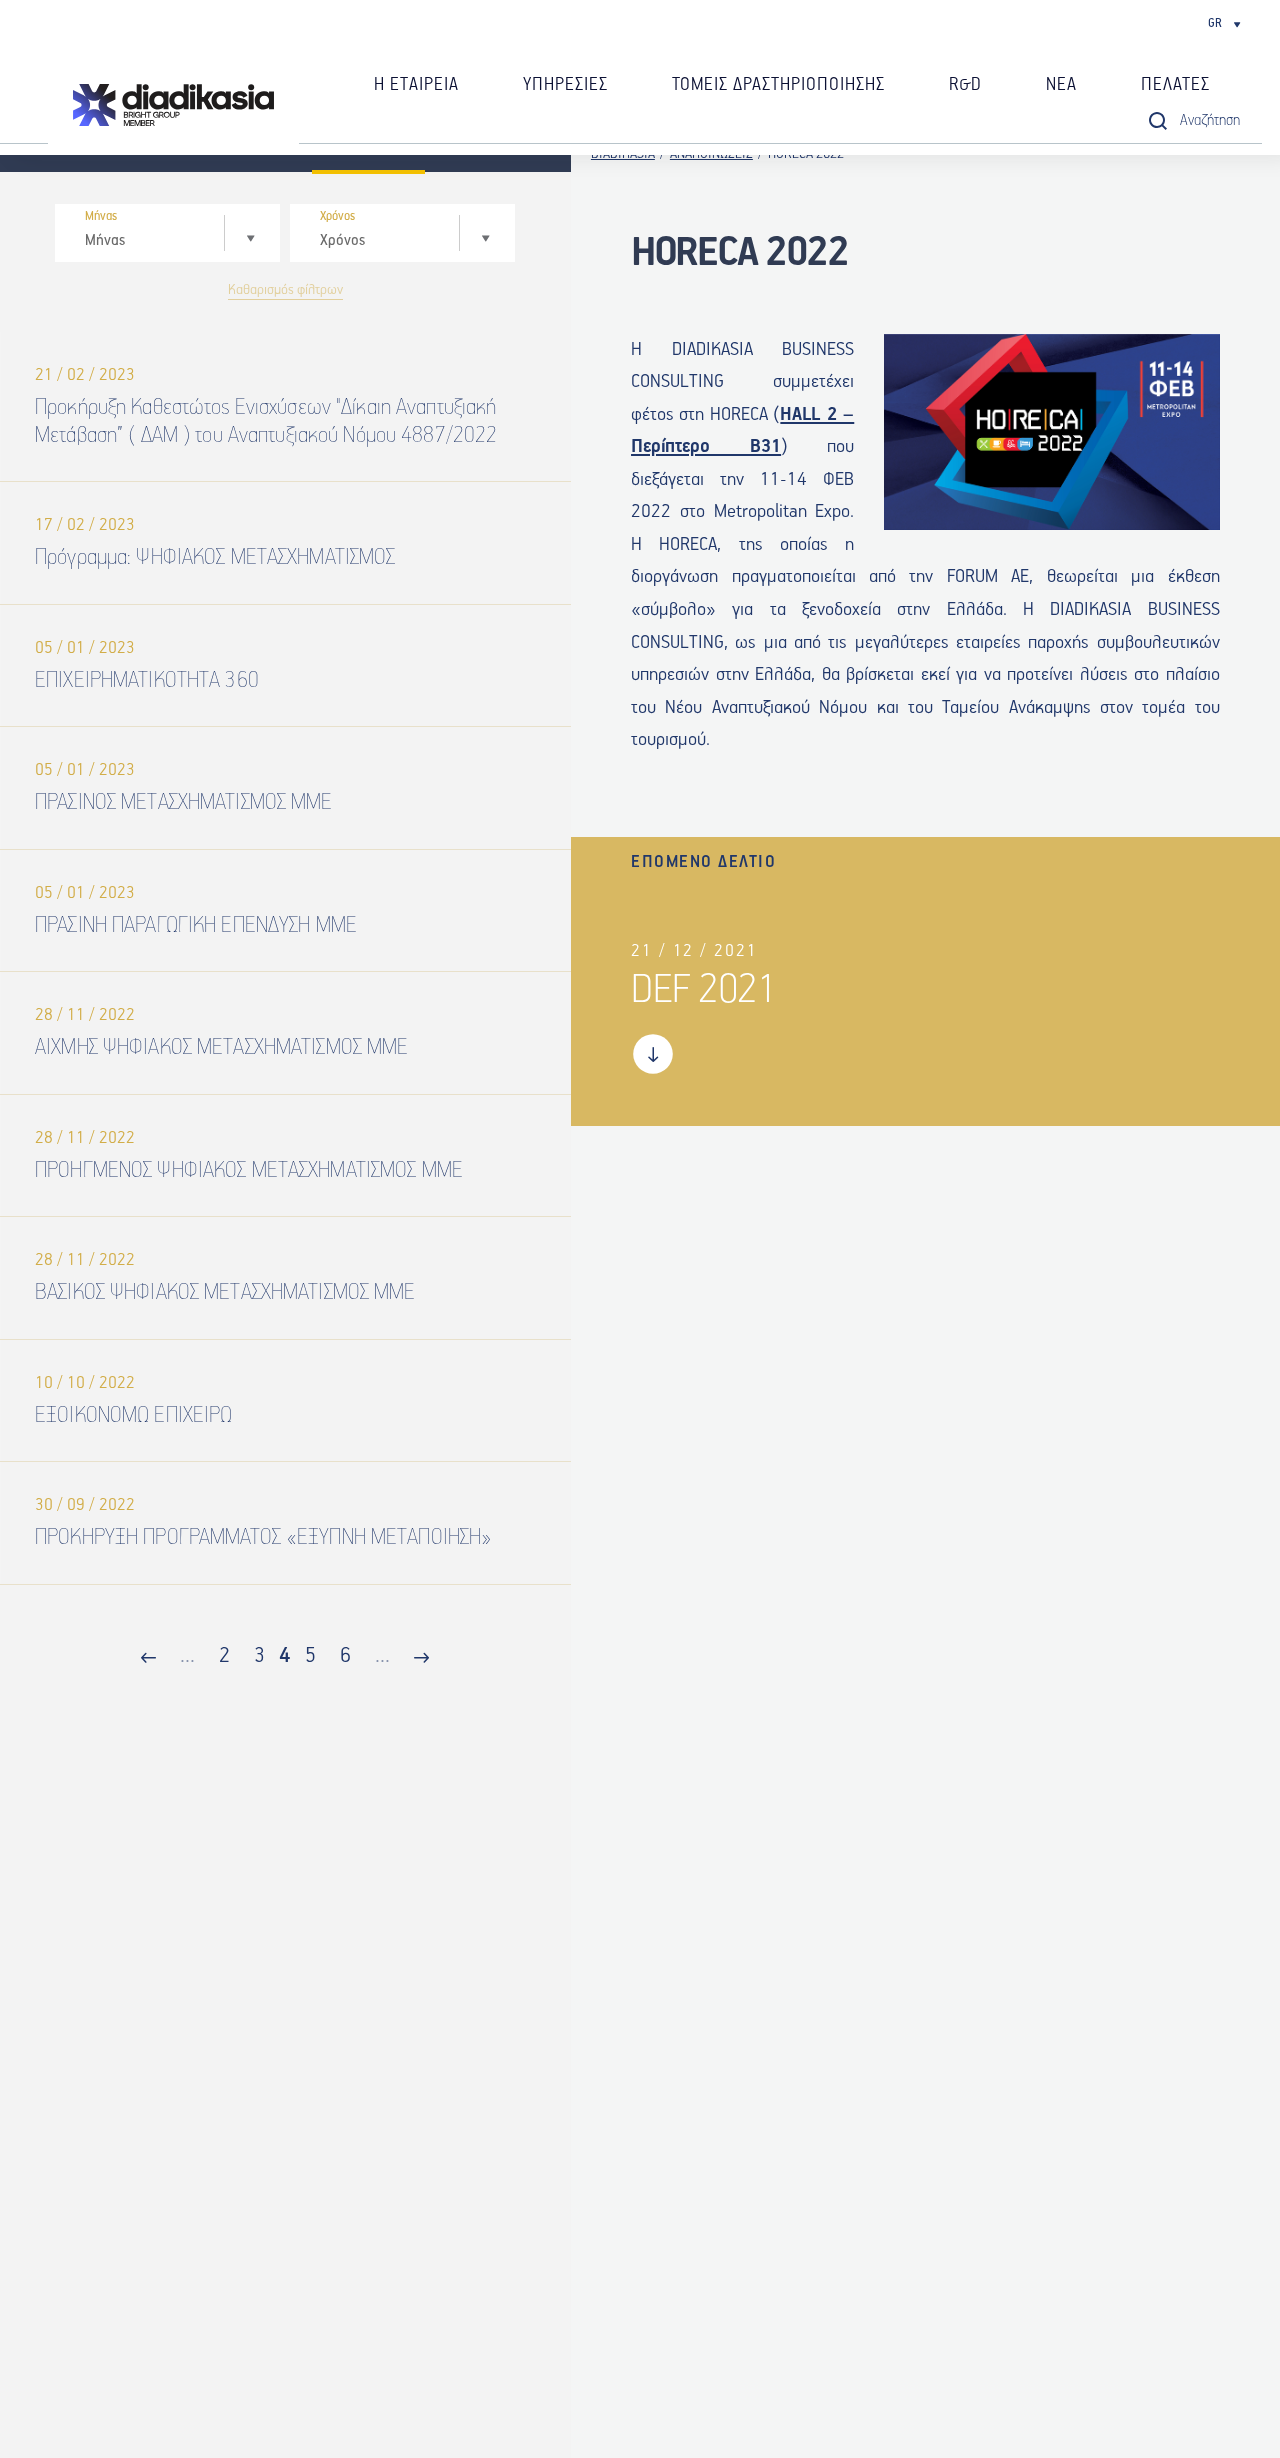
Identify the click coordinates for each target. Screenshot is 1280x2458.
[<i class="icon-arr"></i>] (421, 1659)
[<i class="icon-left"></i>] (148, 1659)
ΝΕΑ (1061, 85)
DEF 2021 (703, 990)
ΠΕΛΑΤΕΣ (1175, 85)
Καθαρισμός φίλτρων (285, 290)
